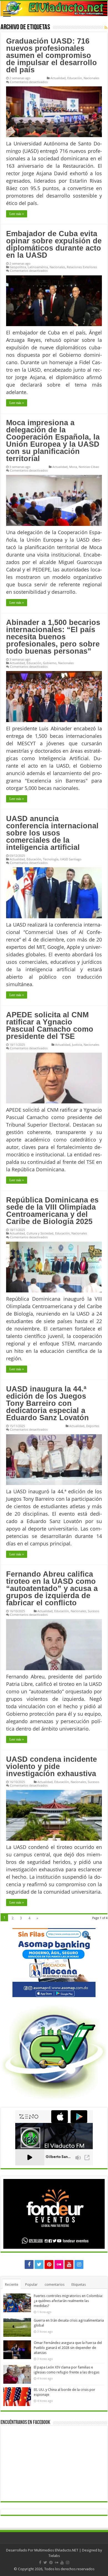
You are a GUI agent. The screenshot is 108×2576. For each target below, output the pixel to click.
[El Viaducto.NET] (54, 8)
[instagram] (79, 2264)
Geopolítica (18, 267)
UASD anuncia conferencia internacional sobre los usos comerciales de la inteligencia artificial (52, 833)
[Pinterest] (49, 2264)
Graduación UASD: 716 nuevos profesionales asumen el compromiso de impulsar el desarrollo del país (52, 55)
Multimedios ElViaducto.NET (56, 2550)
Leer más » (17, 214)
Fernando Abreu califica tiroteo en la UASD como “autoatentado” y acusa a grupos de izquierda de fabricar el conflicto (52, 1588)
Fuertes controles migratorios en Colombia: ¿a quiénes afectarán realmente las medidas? (68, 2301)
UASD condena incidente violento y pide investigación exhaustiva (52, 1766)
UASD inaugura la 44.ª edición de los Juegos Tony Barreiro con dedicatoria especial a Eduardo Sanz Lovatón (47, 1403)
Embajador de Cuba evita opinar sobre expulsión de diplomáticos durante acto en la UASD (54, 244)
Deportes (93, 1426)
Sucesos (93, 1611)
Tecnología (51, 859)
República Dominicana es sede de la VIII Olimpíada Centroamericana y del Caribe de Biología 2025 (52, 1211)
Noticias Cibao (89, 467)
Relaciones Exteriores (82, 267)
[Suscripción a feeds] (106, 28)
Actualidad (58, 78)
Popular (31, 2284)
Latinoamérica (38, 267)
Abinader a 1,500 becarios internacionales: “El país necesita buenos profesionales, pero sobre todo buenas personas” (53, 637)
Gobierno (50, 663)
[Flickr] (59, 2264)
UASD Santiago (71, 859)
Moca (73, 467)
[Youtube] (69, 2264)
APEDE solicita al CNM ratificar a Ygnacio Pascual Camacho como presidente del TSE (50, 1026)
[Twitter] (39, 2264)
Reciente (12, 2284)
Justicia (77, 1044)
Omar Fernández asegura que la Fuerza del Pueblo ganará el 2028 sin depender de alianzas (68, 2348)
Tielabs (54, 2556)
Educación (75, 78)
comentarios (55, 2284)
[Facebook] (29, 2264)
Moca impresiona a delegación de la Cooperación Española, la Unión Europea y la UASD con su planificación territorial (53, 441)
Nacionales (91, 78)
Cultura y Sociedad (40, 1233)
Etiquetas (79, 2284)
